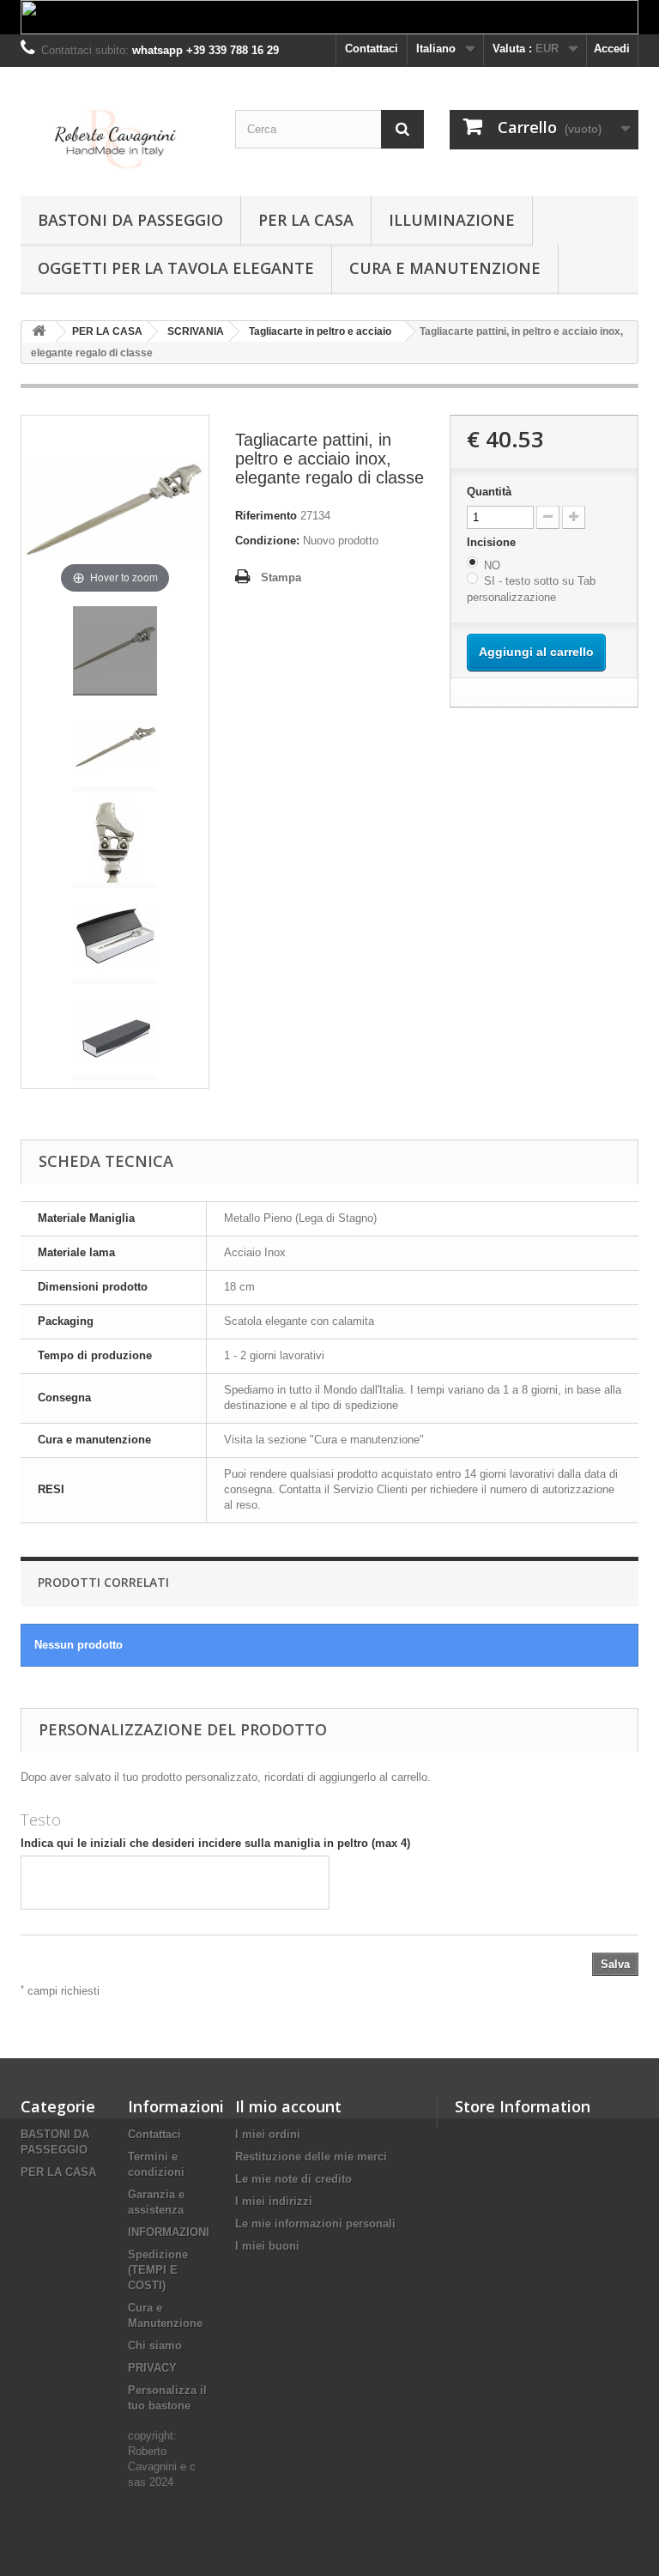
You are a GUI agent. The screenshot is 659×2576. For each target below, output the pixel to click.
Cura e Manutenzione (445, 268)
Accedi (612, 49)
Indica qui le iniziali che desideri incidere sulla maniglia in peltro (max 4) (215, 1843)
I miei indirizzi (274, 2201)
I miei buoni (267, 2246)
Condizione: (267, 541)
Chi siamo (155, 2345)
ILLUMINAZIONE (452, 220)
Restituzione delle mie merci (311, 2157)
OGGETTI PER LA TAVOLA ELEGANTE (176, 268)
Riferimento (266, 516)
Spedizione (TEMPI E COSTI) (158, 2270)
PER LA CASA (306, 220)
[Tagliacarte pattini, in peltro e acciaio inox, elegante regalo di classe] (115, 651)
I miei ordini (268, 2134)
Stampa (281, 577)
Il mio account (288, 2106)
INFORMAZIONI (169, 2232)
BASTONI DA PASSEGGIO (130, 220)
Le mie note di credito (293, 2179)
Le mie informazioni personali (315, 2224)
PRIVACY (152, 2368)
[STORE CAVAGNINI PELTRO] (115, 138)
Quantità (489, 492)
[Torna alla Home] (39, 332)
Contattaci (372, 49)
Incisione (493, 542)
